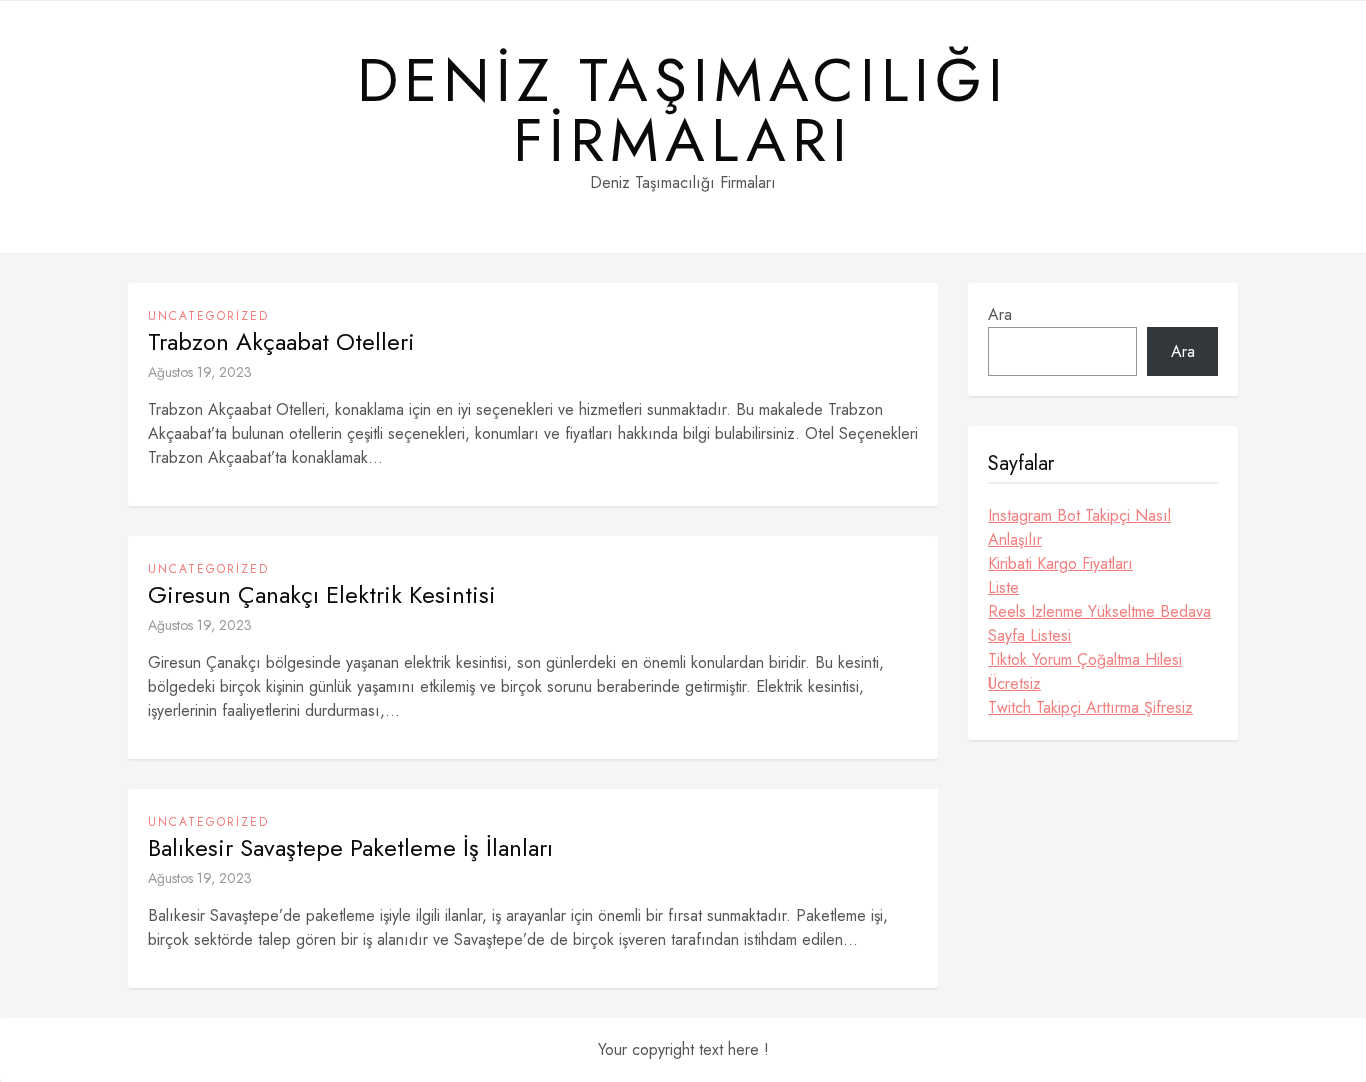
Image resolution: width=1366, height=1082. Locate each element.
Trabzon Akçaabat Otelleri (281, 342)
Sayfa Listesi (1029, 635)
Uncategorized (208, 316)
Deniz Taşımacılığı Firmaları (683, 111)
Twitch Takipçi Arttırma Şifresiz (1090, 707)
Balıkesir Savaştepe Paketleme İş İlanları (350, 848)
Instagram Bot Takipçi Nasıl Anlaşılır (1079, 527)
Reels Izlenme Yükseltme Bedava (1099, 611)
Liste (1003, 587)
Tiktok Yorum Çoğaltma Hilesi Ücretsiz (1085, 671)
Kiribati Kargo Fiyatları (1060, 563)
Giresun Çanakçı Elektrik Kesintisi (322, 595)
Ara (1000, 314)
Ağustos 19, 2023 (200, 372)
